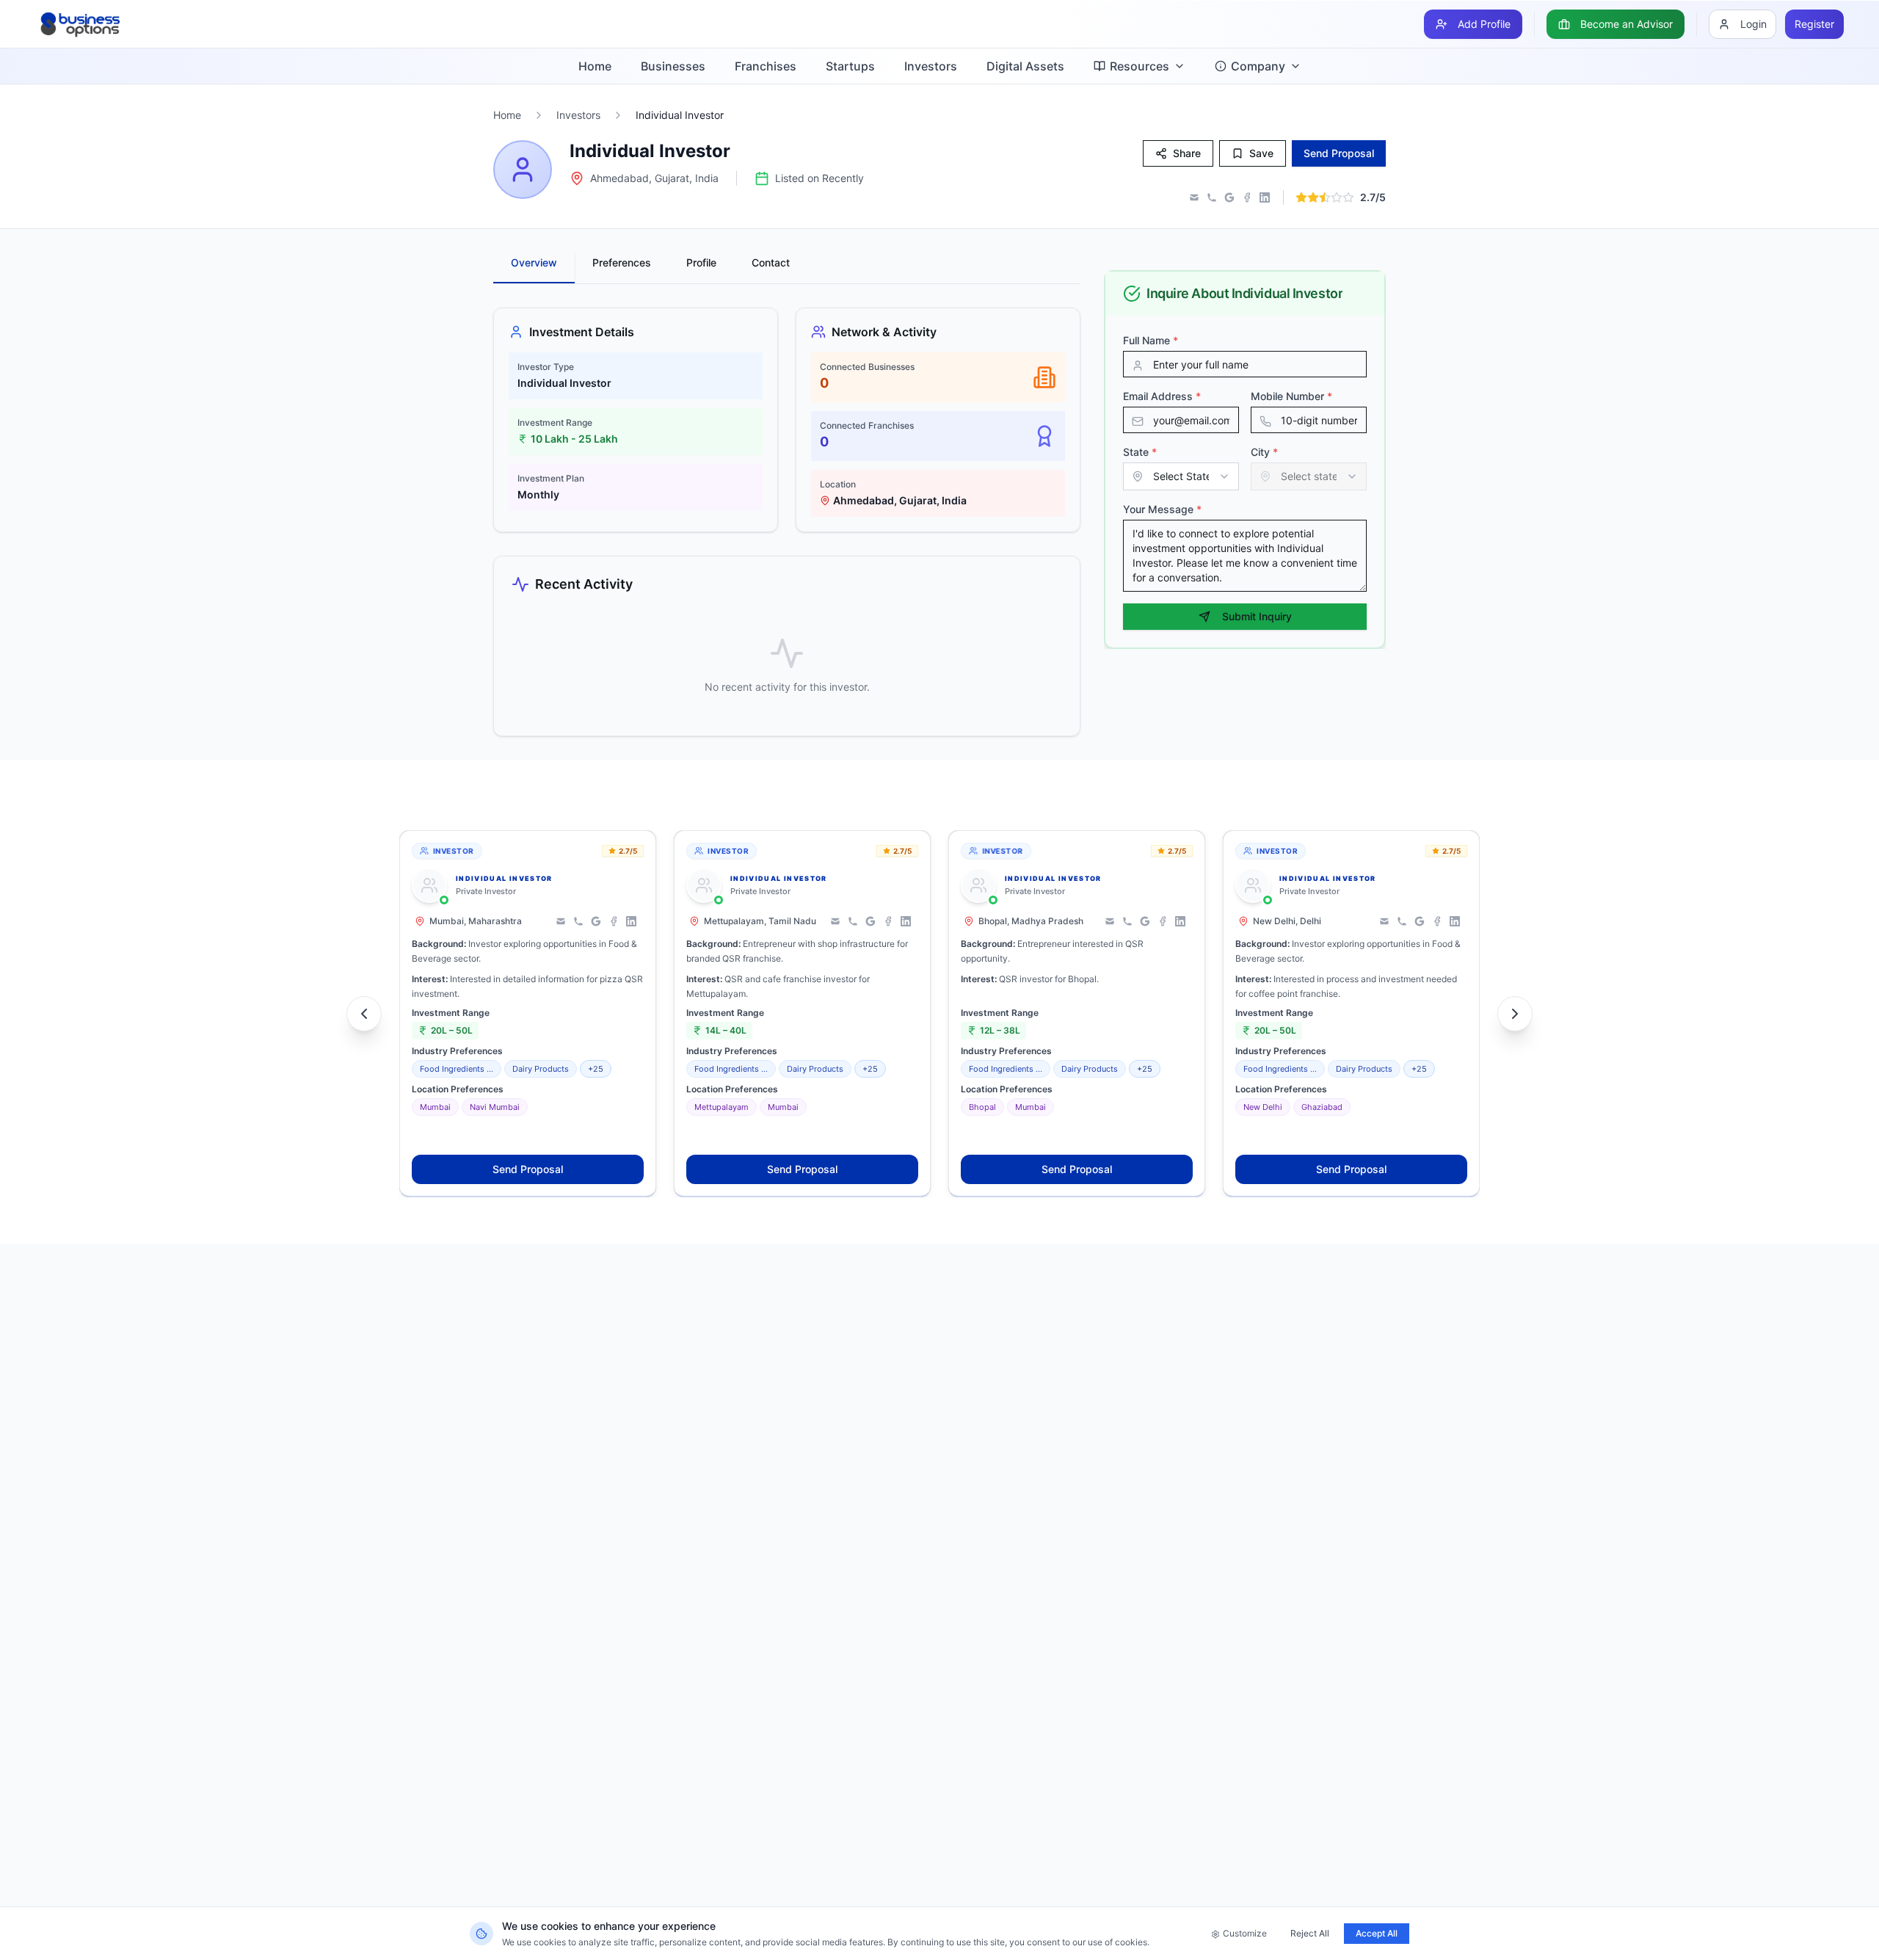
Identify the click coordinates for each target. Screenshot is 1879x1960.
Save (1261, 153)
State (1140, 452)
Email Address (1162, 396)
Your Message (1162, 509)
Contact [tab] (771, 262)
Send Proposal (528, 1169)
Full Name (1151, 340)
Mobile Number (1291, 396)
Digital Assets (1025, 66)
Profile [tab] (701, 262)
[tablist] (787, 268)
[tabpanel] (787, 522)
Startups (850, 66)
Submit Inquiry (1257, 616)
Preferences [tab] (622, 262)
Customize (1245, 1933)
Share (1187, 153)
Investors (931, 66)
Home (595, 66)
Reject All (1310, 1933)
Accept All (1377, 1933)
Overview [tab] (534, 262)
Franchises (766, 66)
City (1264, 452)
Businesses (673, 66)
